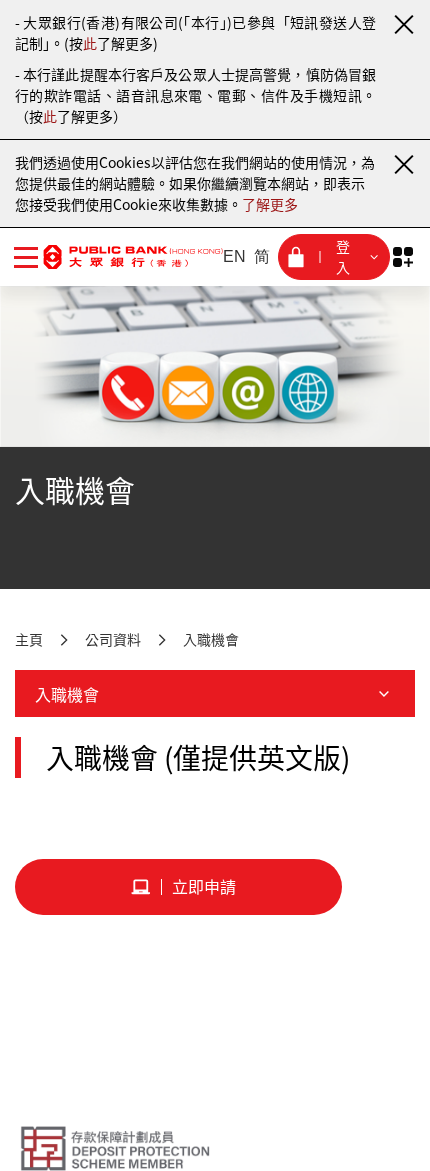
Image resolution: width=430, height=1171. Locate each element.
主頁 (29, 639)
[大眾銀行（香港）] (133, 256)
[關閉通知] (403, 24)
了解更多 (270, 204)
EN (234, 256)
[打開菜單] (26, 257)
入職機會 (211, 639)
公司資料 (113, 639)
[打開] (402, 257)
